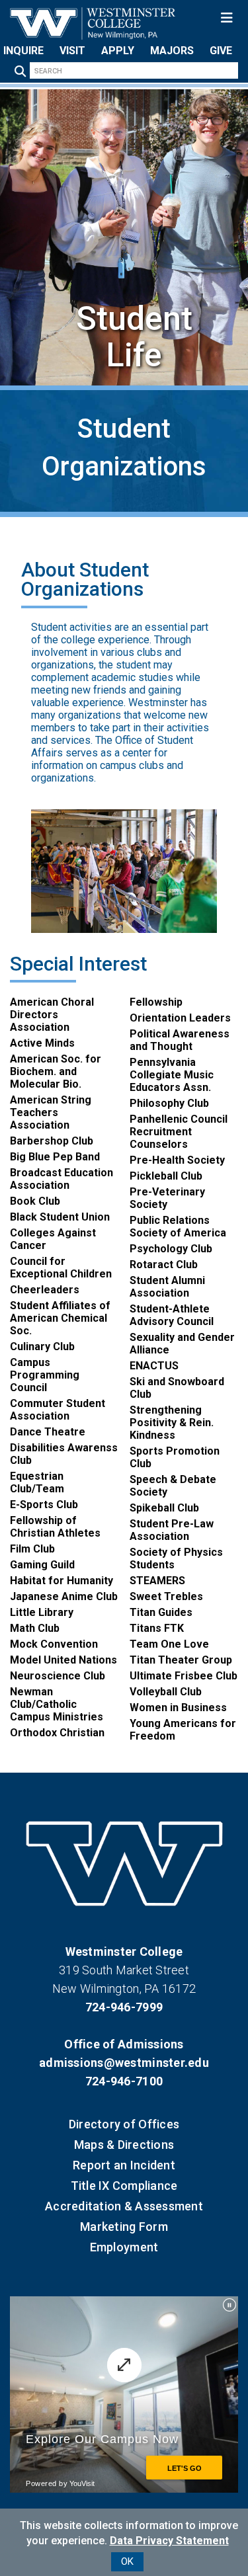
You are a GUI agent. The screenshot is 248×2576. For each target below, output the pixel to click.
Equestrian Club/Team (37, 1482)
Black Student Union (60, 1217)
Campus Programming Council (45, 1375)
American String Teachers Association (51, 1112)
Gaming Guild (42, 1565)
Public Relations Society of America (178, 1227)
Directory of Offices (124, 2124)
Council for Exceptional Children (61, 1268)
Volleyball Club (166, 1692)
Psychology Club (171, 1249)
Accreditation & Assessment (124, 2206)
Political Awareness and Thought (180, 1040)
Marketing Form (124, 2227)
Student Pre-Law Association (172, 1530)
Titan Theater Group (181, 1660)
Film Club (32, 1549)
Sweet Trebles (166, 1596)
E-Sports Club (44, 1505)
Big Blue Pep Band (55, 1157)
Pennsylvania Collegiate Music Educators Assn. (172, 1075)
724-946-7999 (124, 2007)
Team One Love (169, 1644)
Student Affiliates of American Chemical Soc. (60, 1318)
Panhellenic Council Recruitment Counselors (179, 1132)
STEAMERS (157, 1581)
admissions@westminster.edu (124, 2063)
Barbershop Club (52, 1141)
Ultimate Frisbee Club (184, 1676)
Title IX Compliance (124, 2186)
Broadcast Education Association (62, 1179)
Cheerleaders (45, 1290)
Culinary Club (42, 1347)
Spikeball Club (164, 1508)
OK (127, 2561)
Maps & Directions (124, 2145)
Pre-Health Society (177, 1160)
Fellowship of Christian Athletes (55, 1527)
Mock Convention (54, 1644)
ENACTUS (154, 1366)
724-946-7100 (124, 2081)
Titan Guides (161, 1612)
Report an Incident (124, 2165)
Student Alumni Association (167, 1287)
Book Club (35, 1201)
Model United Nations (63, 1660)
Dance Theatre (48, 1432)
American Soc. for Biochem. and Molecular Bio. (56, 1071)
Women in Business (178, 1708)
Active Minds (42, 1043)
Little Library (42, 1612)
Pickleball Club (166, 1176)
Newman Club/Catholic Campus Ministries (57, 1704)
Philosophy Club (169, 1103)
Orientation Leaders (180, 1018)
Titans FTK (157, 1628)
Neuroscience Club (58, 1676)
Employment (124, 2247)
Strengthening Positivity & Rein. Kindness (172, 1423)
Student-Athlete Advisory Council (172, 1315)
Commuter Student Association (58, 1410)
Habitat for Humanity (62, 1581)
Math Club (35, 1628)
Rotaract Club (164, 1265)
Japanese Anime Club (64, 1596)
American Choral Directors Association (52, 1015)
